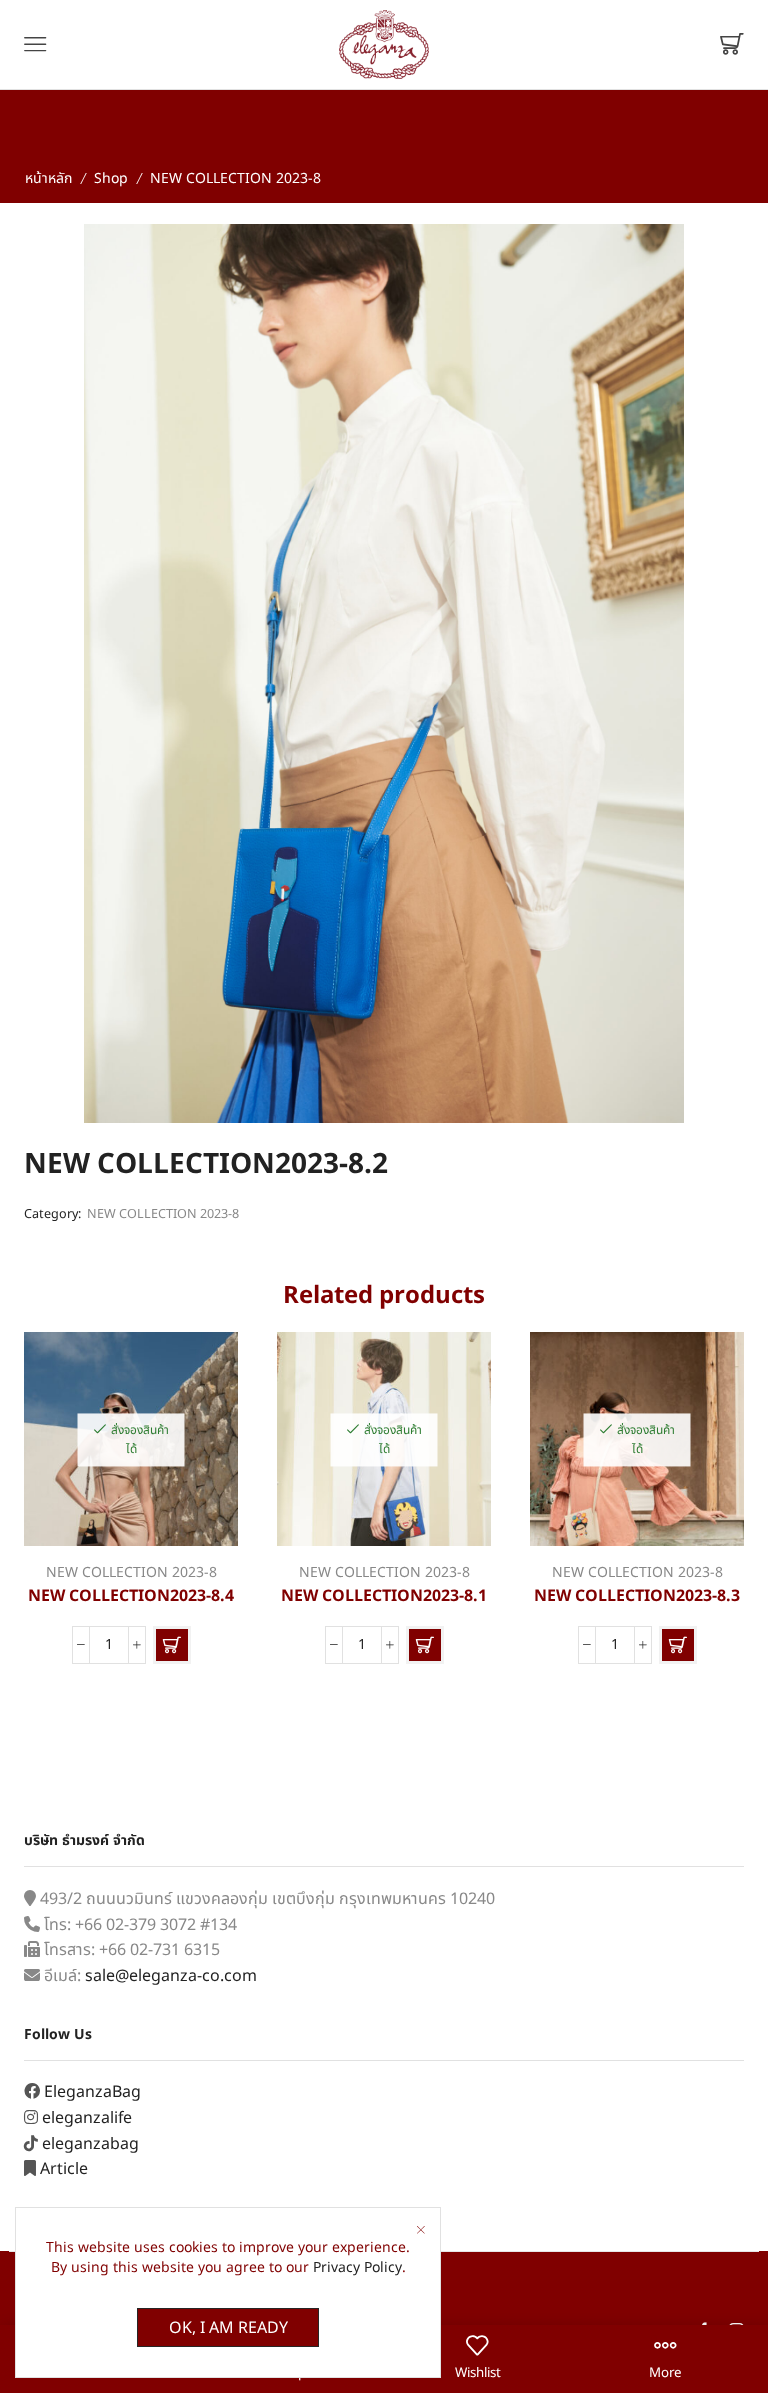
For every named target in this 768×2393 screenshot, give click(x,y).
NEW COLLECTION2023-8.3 (637, 1596)
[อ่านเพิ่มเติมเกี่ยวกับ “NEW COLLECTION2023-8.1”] (425, 1645)
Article (64, 2169)
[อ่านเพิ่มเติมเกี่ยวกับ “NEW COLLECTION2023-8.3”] (678, 1645)
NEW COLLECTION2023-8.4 (131, 1596)
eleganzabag (90, 2144)
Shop (111, 178)
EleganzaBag (92, 2092)
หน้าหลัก (48, 178)
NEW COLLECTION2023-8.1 (384, 1596)
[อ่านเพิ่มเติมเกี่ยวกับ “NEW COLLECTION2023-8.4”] (172, 1645)
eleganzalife (87, 2118)
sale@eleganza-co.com (171, 1976)
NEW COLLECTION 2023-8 (235, 178)
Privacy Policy (357, 2267)
